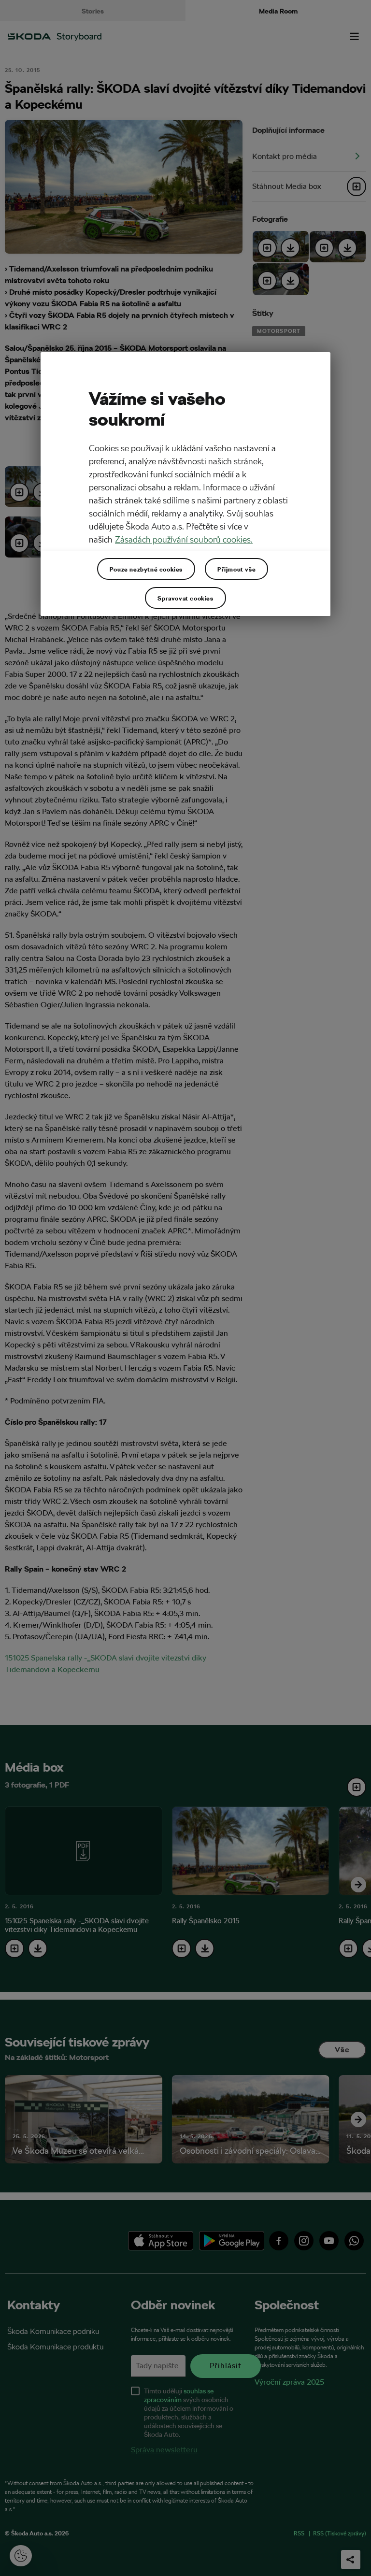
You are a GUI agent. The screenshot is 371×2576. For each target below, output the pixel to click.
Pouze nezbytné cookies (146, 569)
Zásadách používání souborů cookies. (184, 539)
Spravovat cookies (185, 598)
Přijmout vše (236, 569)
